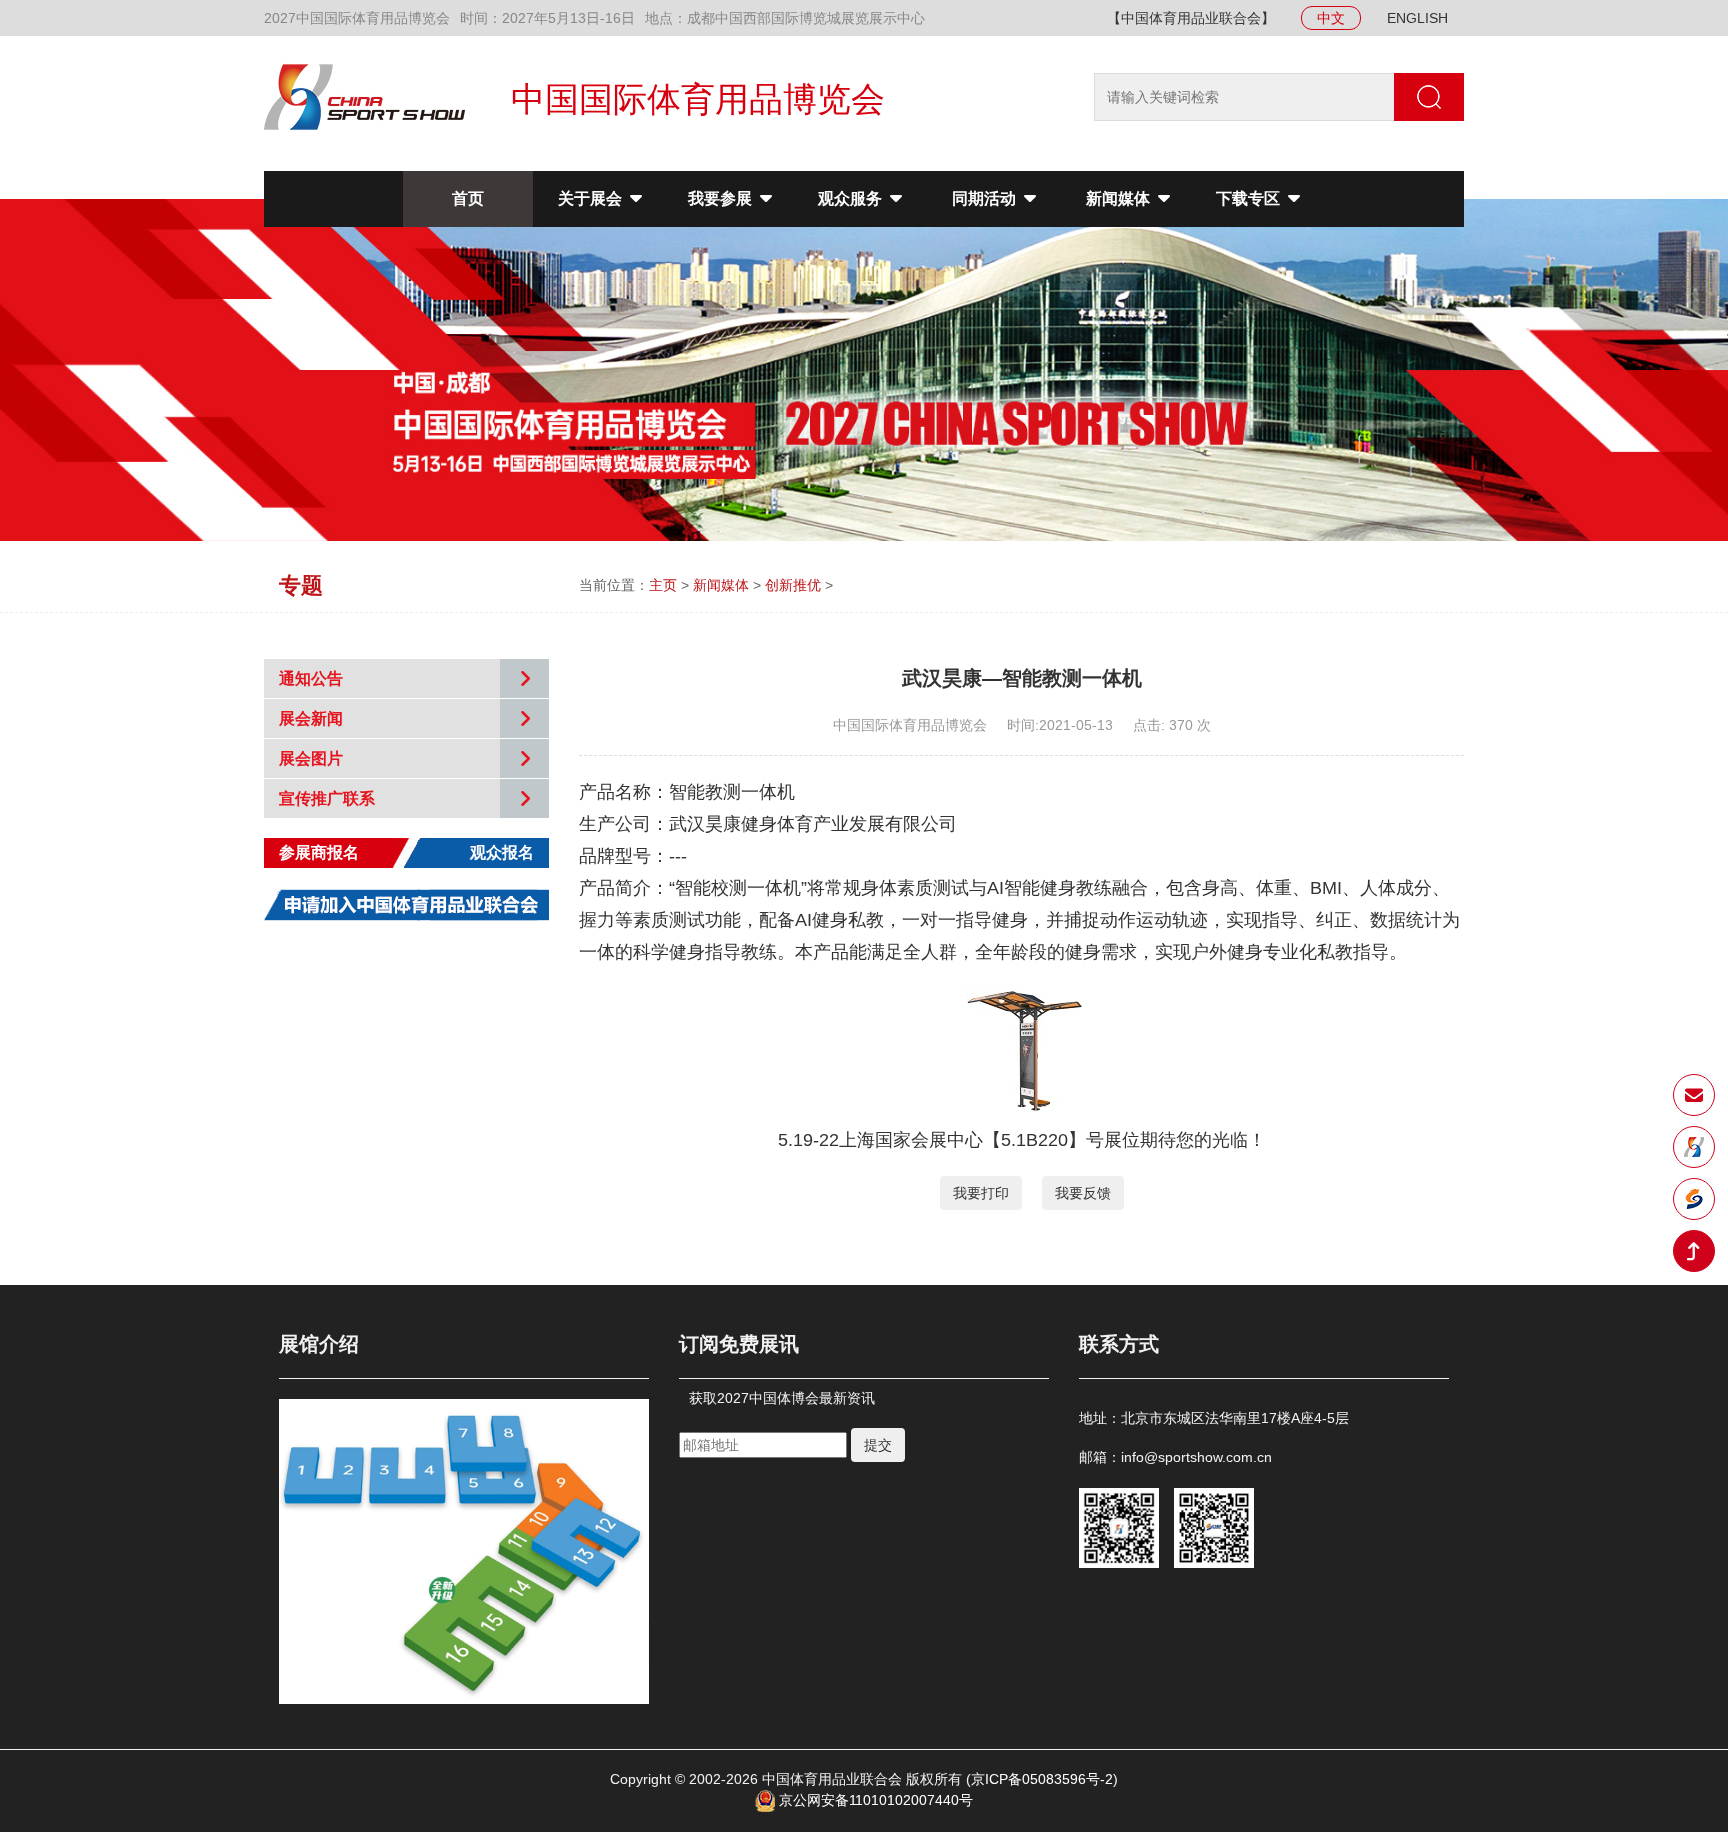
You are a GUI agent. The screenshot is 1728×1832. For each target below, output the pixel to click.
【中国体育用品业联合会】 (1191, 18)
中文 (1331, 18)
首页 (468, 198)
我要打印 (981, 1193)
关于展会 (592, 198)
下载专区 (1250, 198)
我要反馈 (1083, 1193)
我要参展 (722, 198)
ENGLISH (1417, 18)
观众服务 (852, 198)
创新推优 (793, 585)
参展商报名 (319, 852)
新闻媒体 (1120, 198)
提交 (878, 1445)
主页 (663, 585)
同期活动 (986, 198)
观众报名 (502, 852)
